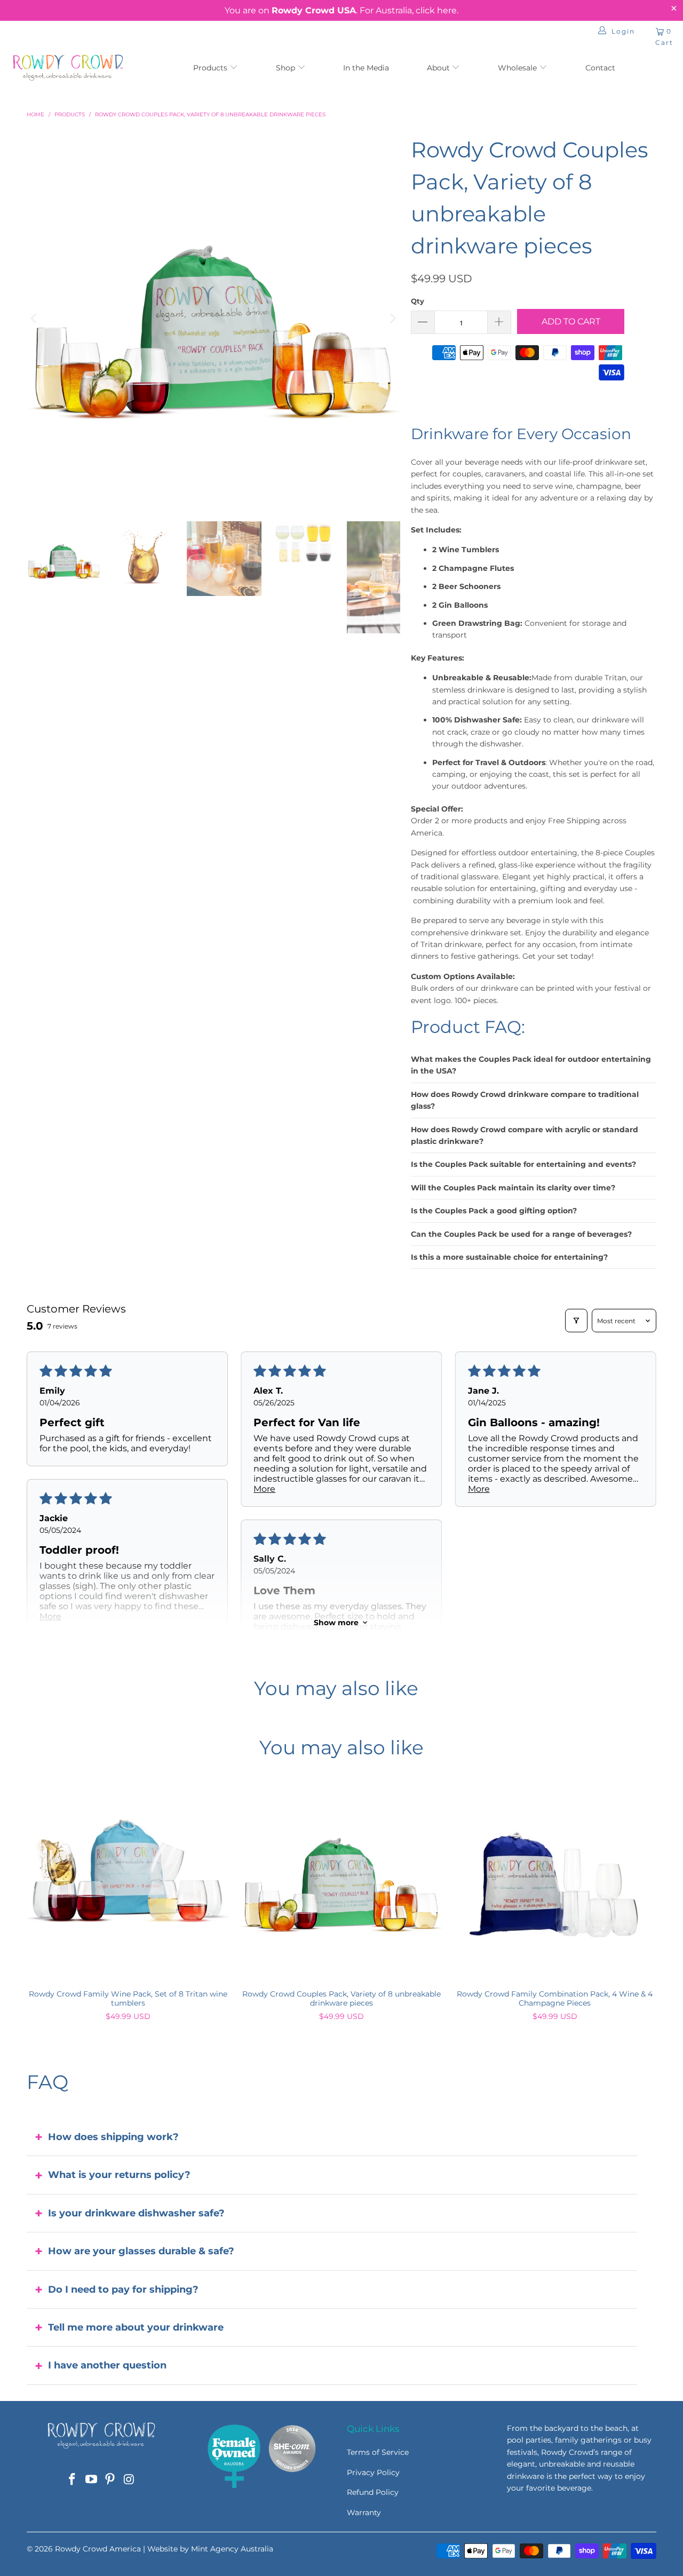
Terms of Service (378, 2452)
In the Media (366, 68)
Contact (600, 68)
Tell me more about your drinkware (136, 2327)
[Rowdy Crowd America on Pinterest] (110, 2480)
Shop (285, 68)
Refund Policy (373, 2492)
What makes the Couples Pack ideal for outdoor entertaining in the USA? (531, 1065)
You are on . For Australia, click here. (341, 10)
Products (211, 68)
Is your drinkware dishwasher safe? (136, 2213)
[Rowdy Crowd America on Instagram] (130, 2480)
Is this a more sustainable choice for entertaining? (509, 1257)
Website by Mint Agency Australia (210, 2549)
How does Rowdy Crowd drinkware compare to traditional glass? (525, 1100)
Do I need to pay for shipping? (123, 2289)
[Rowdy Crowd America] (68, 69)
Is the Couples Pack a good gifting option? (494, 1211)
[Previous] (35, 319)
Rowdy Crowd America (98, 2549)
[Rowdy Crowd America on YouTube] (91, 2480)
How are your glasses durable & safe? (141, 2251)
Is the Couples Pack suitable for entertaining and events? (523, 1164)
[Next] (392, 319)
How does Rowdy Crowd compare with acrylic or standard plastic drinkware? (525, 1135)
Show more (336, 1623)
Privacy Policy (373, 2472)
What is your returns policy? (119, 2175)
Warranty (364, 2513)
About (439, 68)
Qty (418, 301)
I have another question (107, 2365)
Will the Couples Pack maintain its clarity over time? (513, 1188)
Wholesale (518, 68)
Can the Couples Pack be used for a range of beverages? (521, 1234)
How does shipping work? (113, 2137)
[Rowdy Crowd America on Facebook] (73, 2480)
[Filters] (576, 1321)
